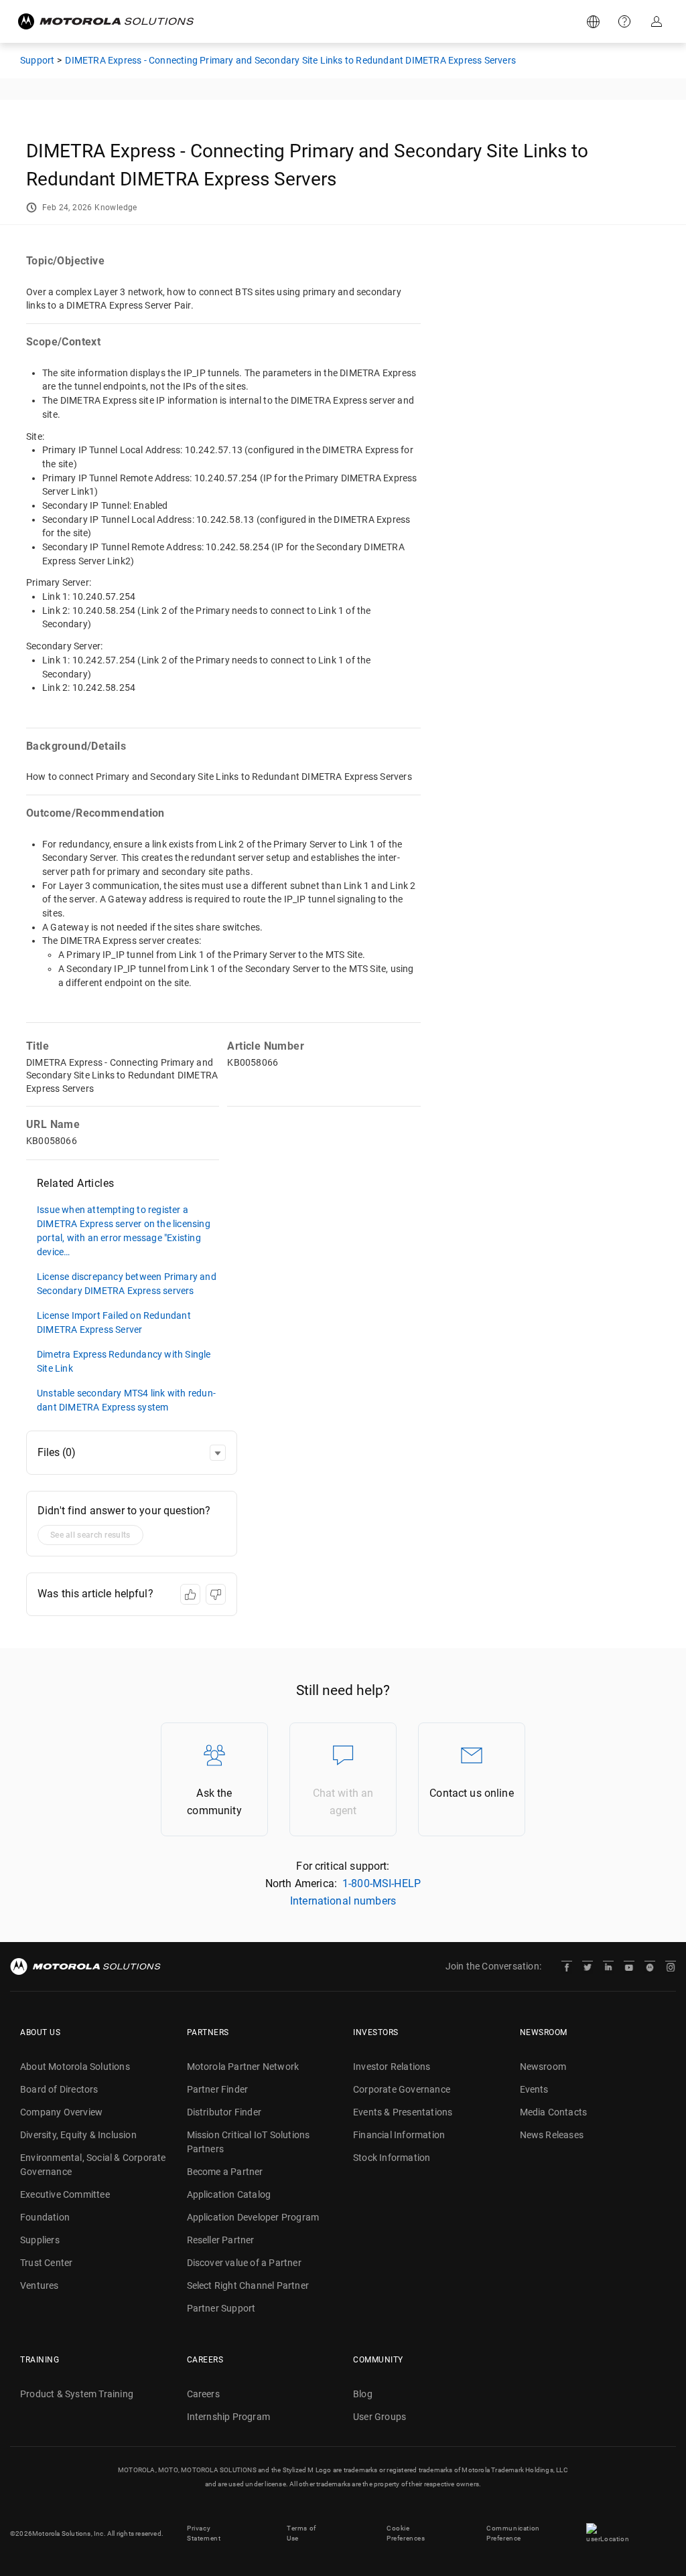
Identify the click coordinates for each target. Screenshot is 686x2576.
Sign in (658, 21)
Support (626, 21)
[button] (218, 1453)
